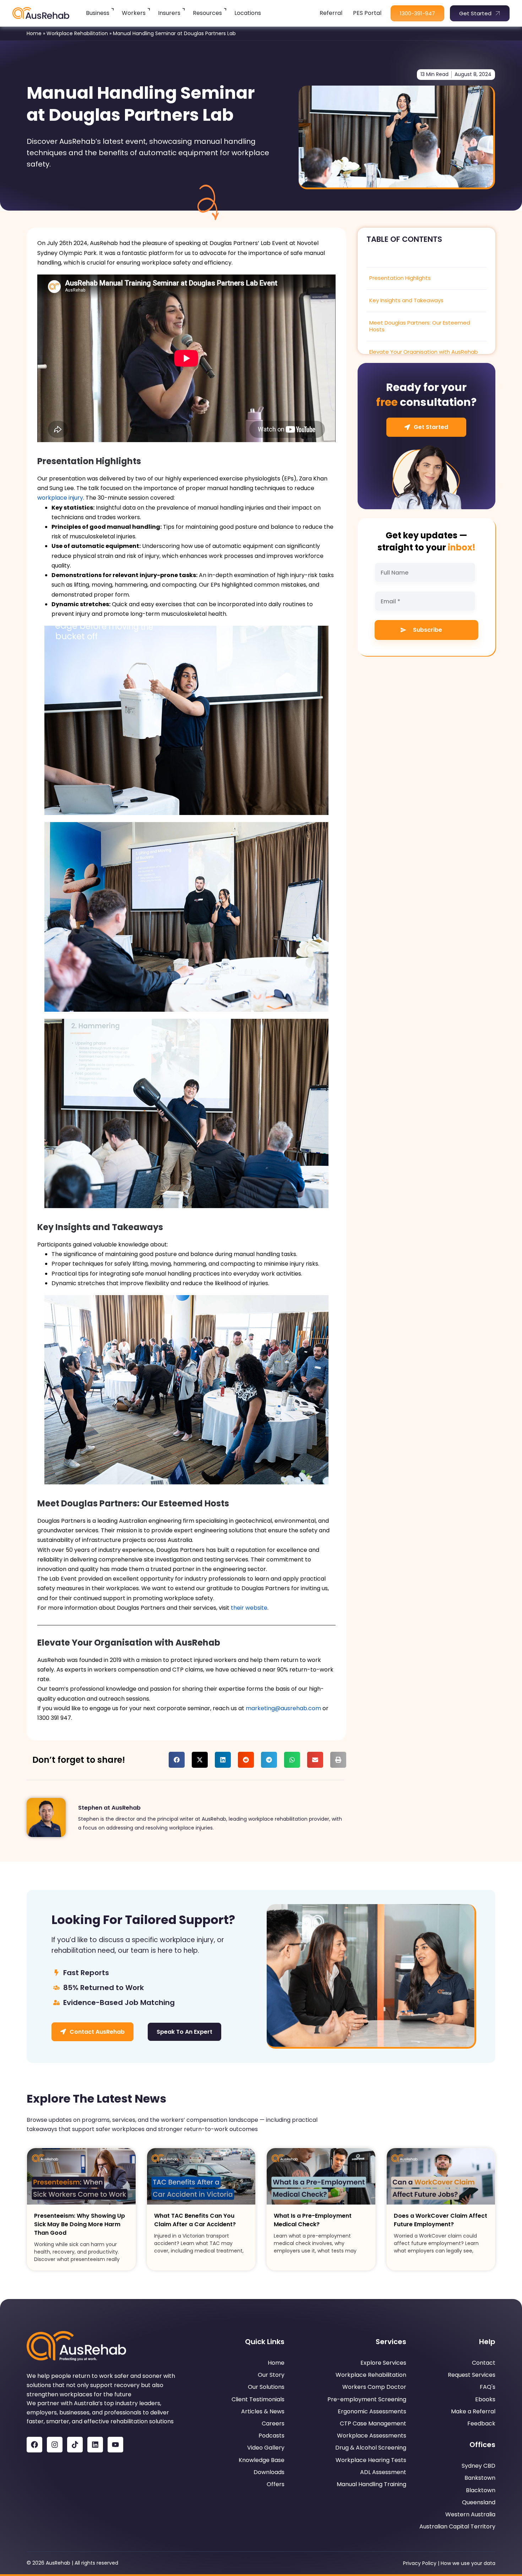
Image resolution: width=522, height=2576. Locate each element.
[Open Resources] (226, 9)
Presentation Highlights (400, 278)
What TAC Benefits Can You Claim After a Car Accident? (195, 2220)
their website (249, 1608)
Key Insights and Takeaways (406, 300)
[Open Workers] (149, 9)
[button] (177, 1760)
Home (34, 33)
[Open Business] (113, 9)
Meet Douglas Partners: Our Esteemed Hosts (420, 326)
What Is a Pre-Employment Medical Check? (313, 2220)
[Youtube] (115, 2445)
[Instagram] (55, 2445)
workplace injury (60, 498)
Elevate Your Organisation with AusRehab (424, 352)
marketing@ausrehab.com (283, 1708)
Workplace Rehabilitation (77, 33)
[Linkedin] (95, 2445)
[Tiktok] (75, 2445)
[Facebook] (34, 2445)
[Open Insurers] (184, 9)
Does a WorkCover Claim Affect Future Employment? (441, 2220)
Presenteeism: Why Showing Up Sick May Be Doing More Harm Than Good (80, 2224)
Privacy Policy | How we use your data (449, 2563)
